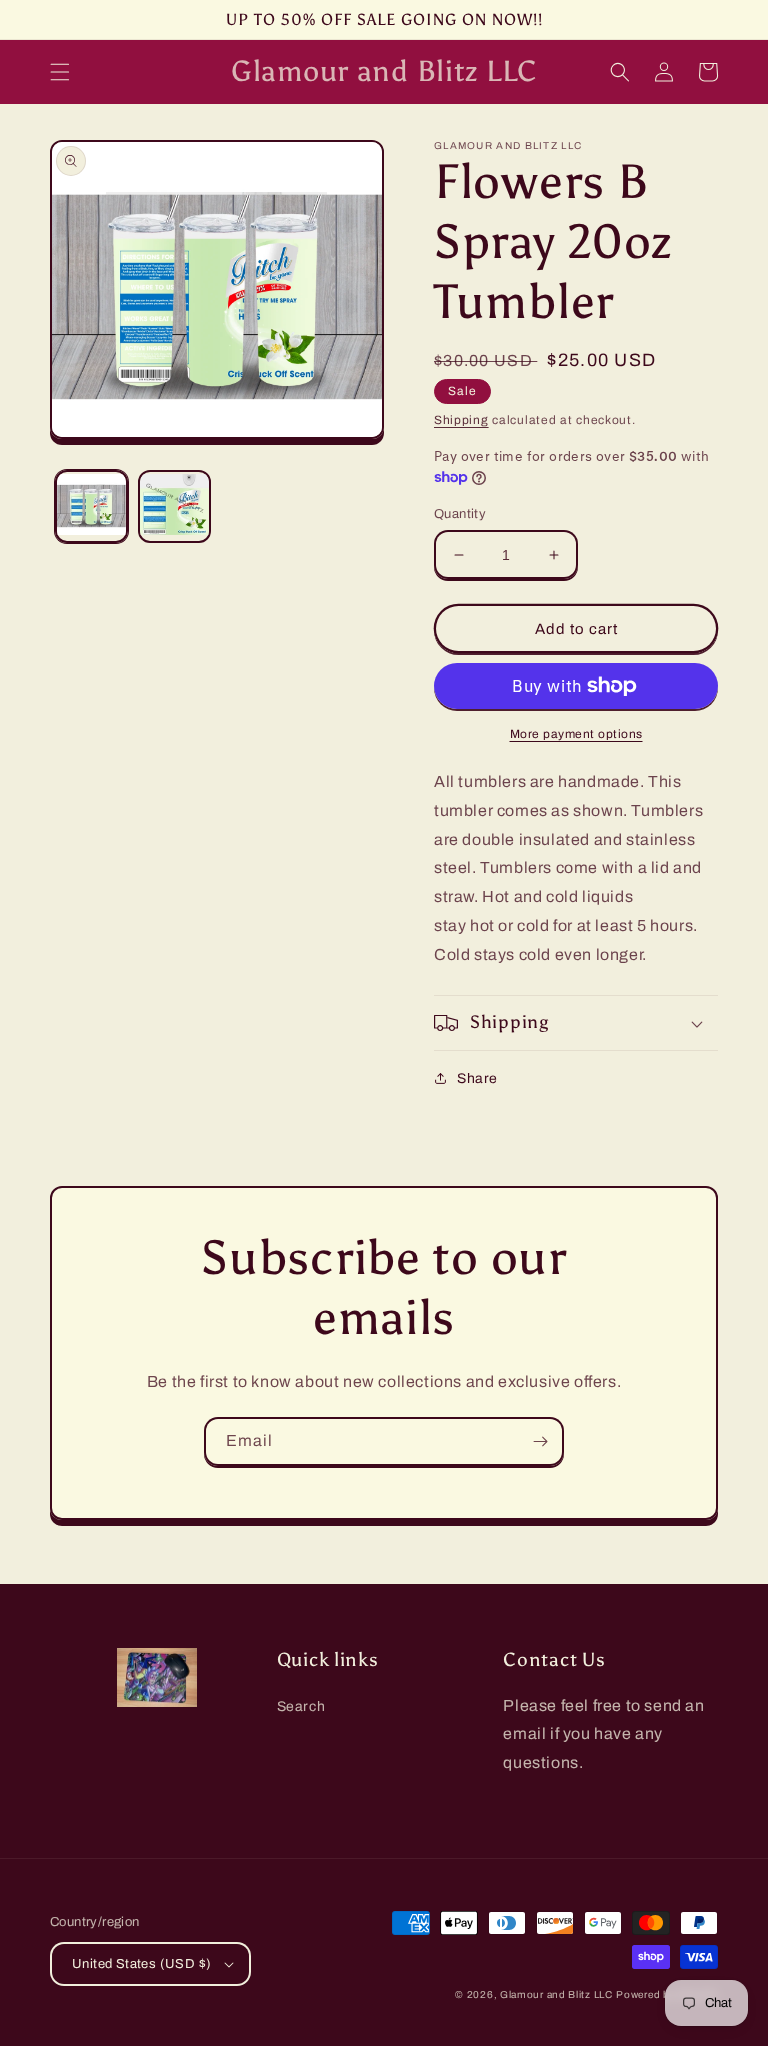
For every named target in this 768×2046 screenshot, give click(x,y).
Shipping (461, 420)
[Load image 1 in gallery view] (91, 506)
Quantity (460, 514)
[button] (60, 72)
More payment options (576, 734)
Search (301, 1706)
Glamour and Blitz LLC (556, 1994)
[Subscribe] (540, 1441)
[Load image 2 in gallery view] (174, 506)
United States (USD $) (141, 1964)
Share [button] (477, 1078)
